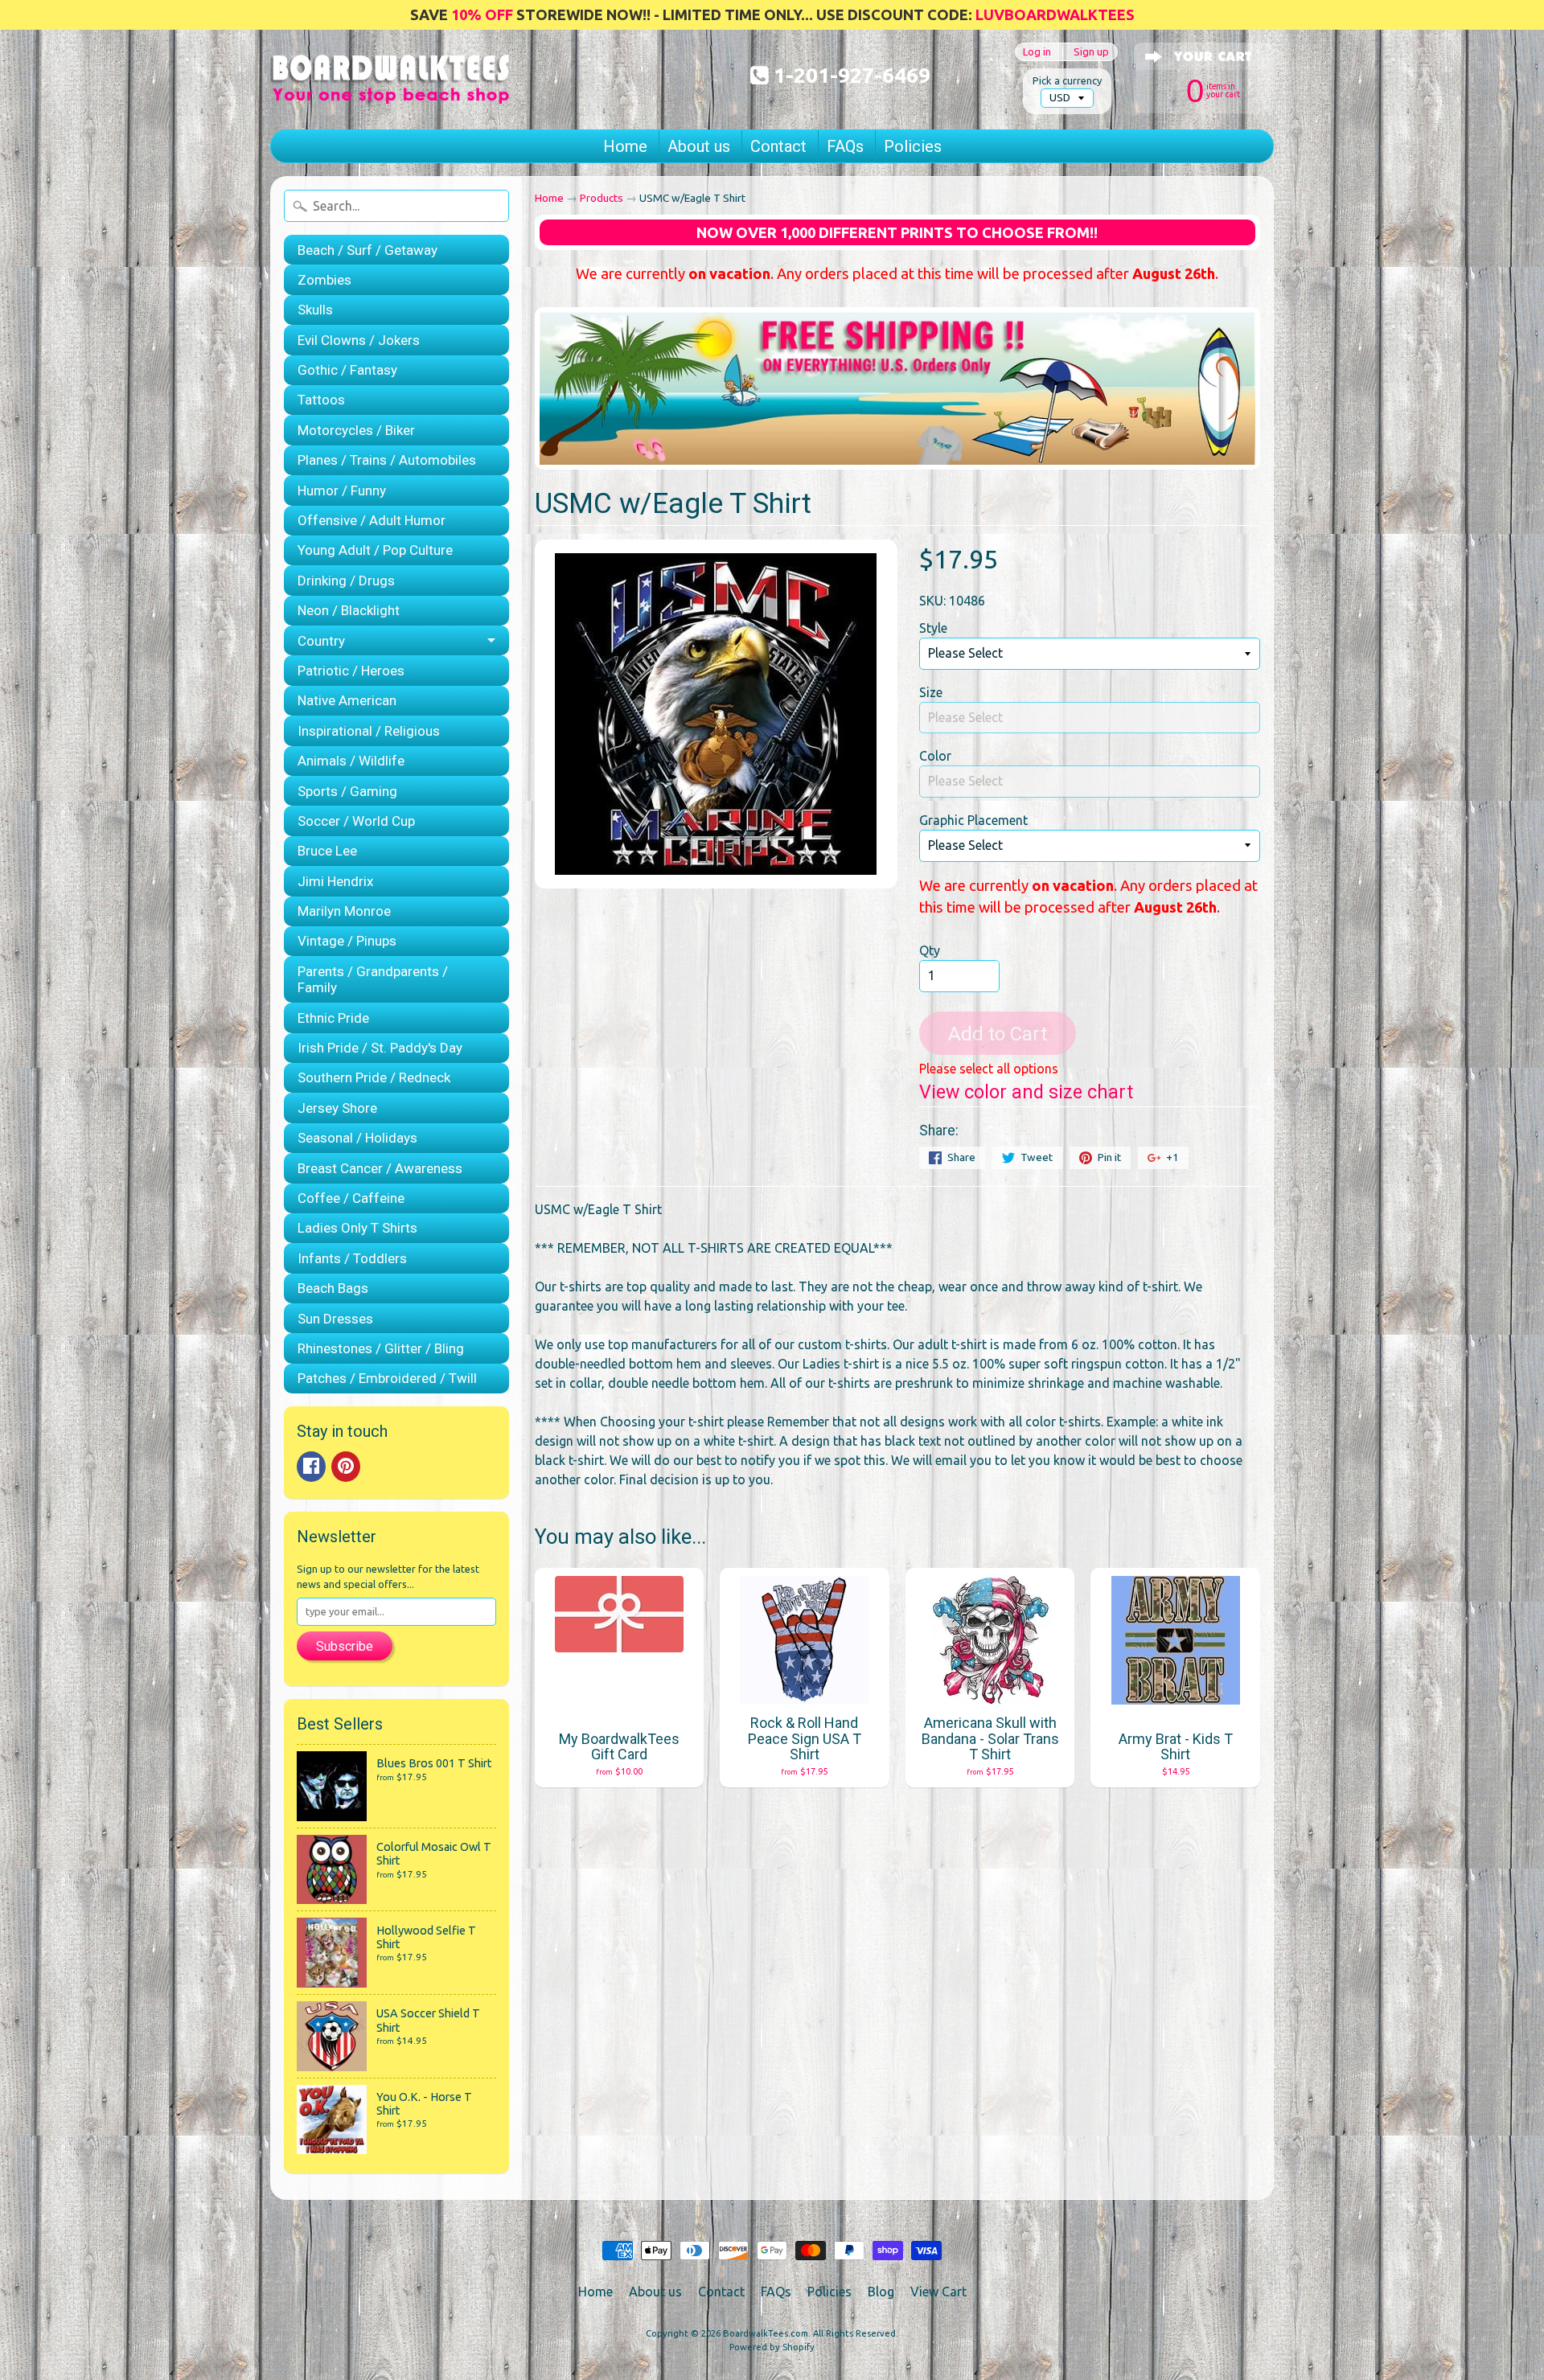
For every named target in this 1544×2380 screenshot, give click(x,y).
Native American (347, 700)
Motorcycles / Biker (356, 430)
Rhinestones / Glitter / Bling (381, 1348)
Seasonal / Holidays (357, 1138)
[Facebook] (311, 1467)
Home (625, 146)
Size (931, 692)
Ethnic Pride (333, 1018)
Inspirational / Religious (369, 731)
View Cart (938, 2292)
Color (935, 756)
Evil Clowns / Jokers (359, 340)
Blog (881, 2292)
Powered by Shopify (772, 2347)
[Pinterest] (346, 1467)
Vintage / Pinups (347, 941)
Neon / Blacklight (349, 610)
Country (321, 641)
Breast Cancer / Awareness (380, 1168)
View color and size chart (1026, 1092)
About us (699, 146)
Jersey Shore (337, 1108)
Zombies (324, 280)
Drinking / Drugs (346, 581)
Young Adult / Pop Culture (375, 550)
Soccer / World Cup (356, 821)
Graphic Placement (973, 820)
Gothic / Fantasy (347, 370)
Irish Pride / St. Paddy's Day (380, 1048)
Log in (1037, 52)
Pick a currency (1067, 80)
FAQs (845, 146)
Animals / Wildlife (351, 761)
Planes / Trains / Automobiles (387, 460)
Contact (778, 146)
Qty (930, 950)
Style (933, 628)
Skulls (315, 310)
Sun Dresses (335, 1319)
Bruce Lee (327, 851)
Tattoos (321, 400)
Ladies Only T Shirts (357, 1228)
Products (602, 198)
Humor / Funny (342, 490)
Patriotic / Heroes (351, 671)
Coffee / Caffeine (351, 1198)
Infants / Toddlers (352, 1258)
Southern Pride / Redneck (374, 1077)
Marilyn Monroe (344, 911)
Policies (913, 146)
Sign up (1091, 52)
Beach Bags (333, 1288)
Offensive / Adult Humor (372, 520)
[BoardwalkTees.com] (391, 84)
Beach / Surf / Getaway (368, 250)
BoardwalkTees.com (766, 2333)
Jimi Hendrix (335, 881)
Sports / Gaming (347, 791)
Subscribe (345, 1646)
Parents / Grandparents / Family (373, 979)
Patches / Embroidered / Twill (387, 1378)
